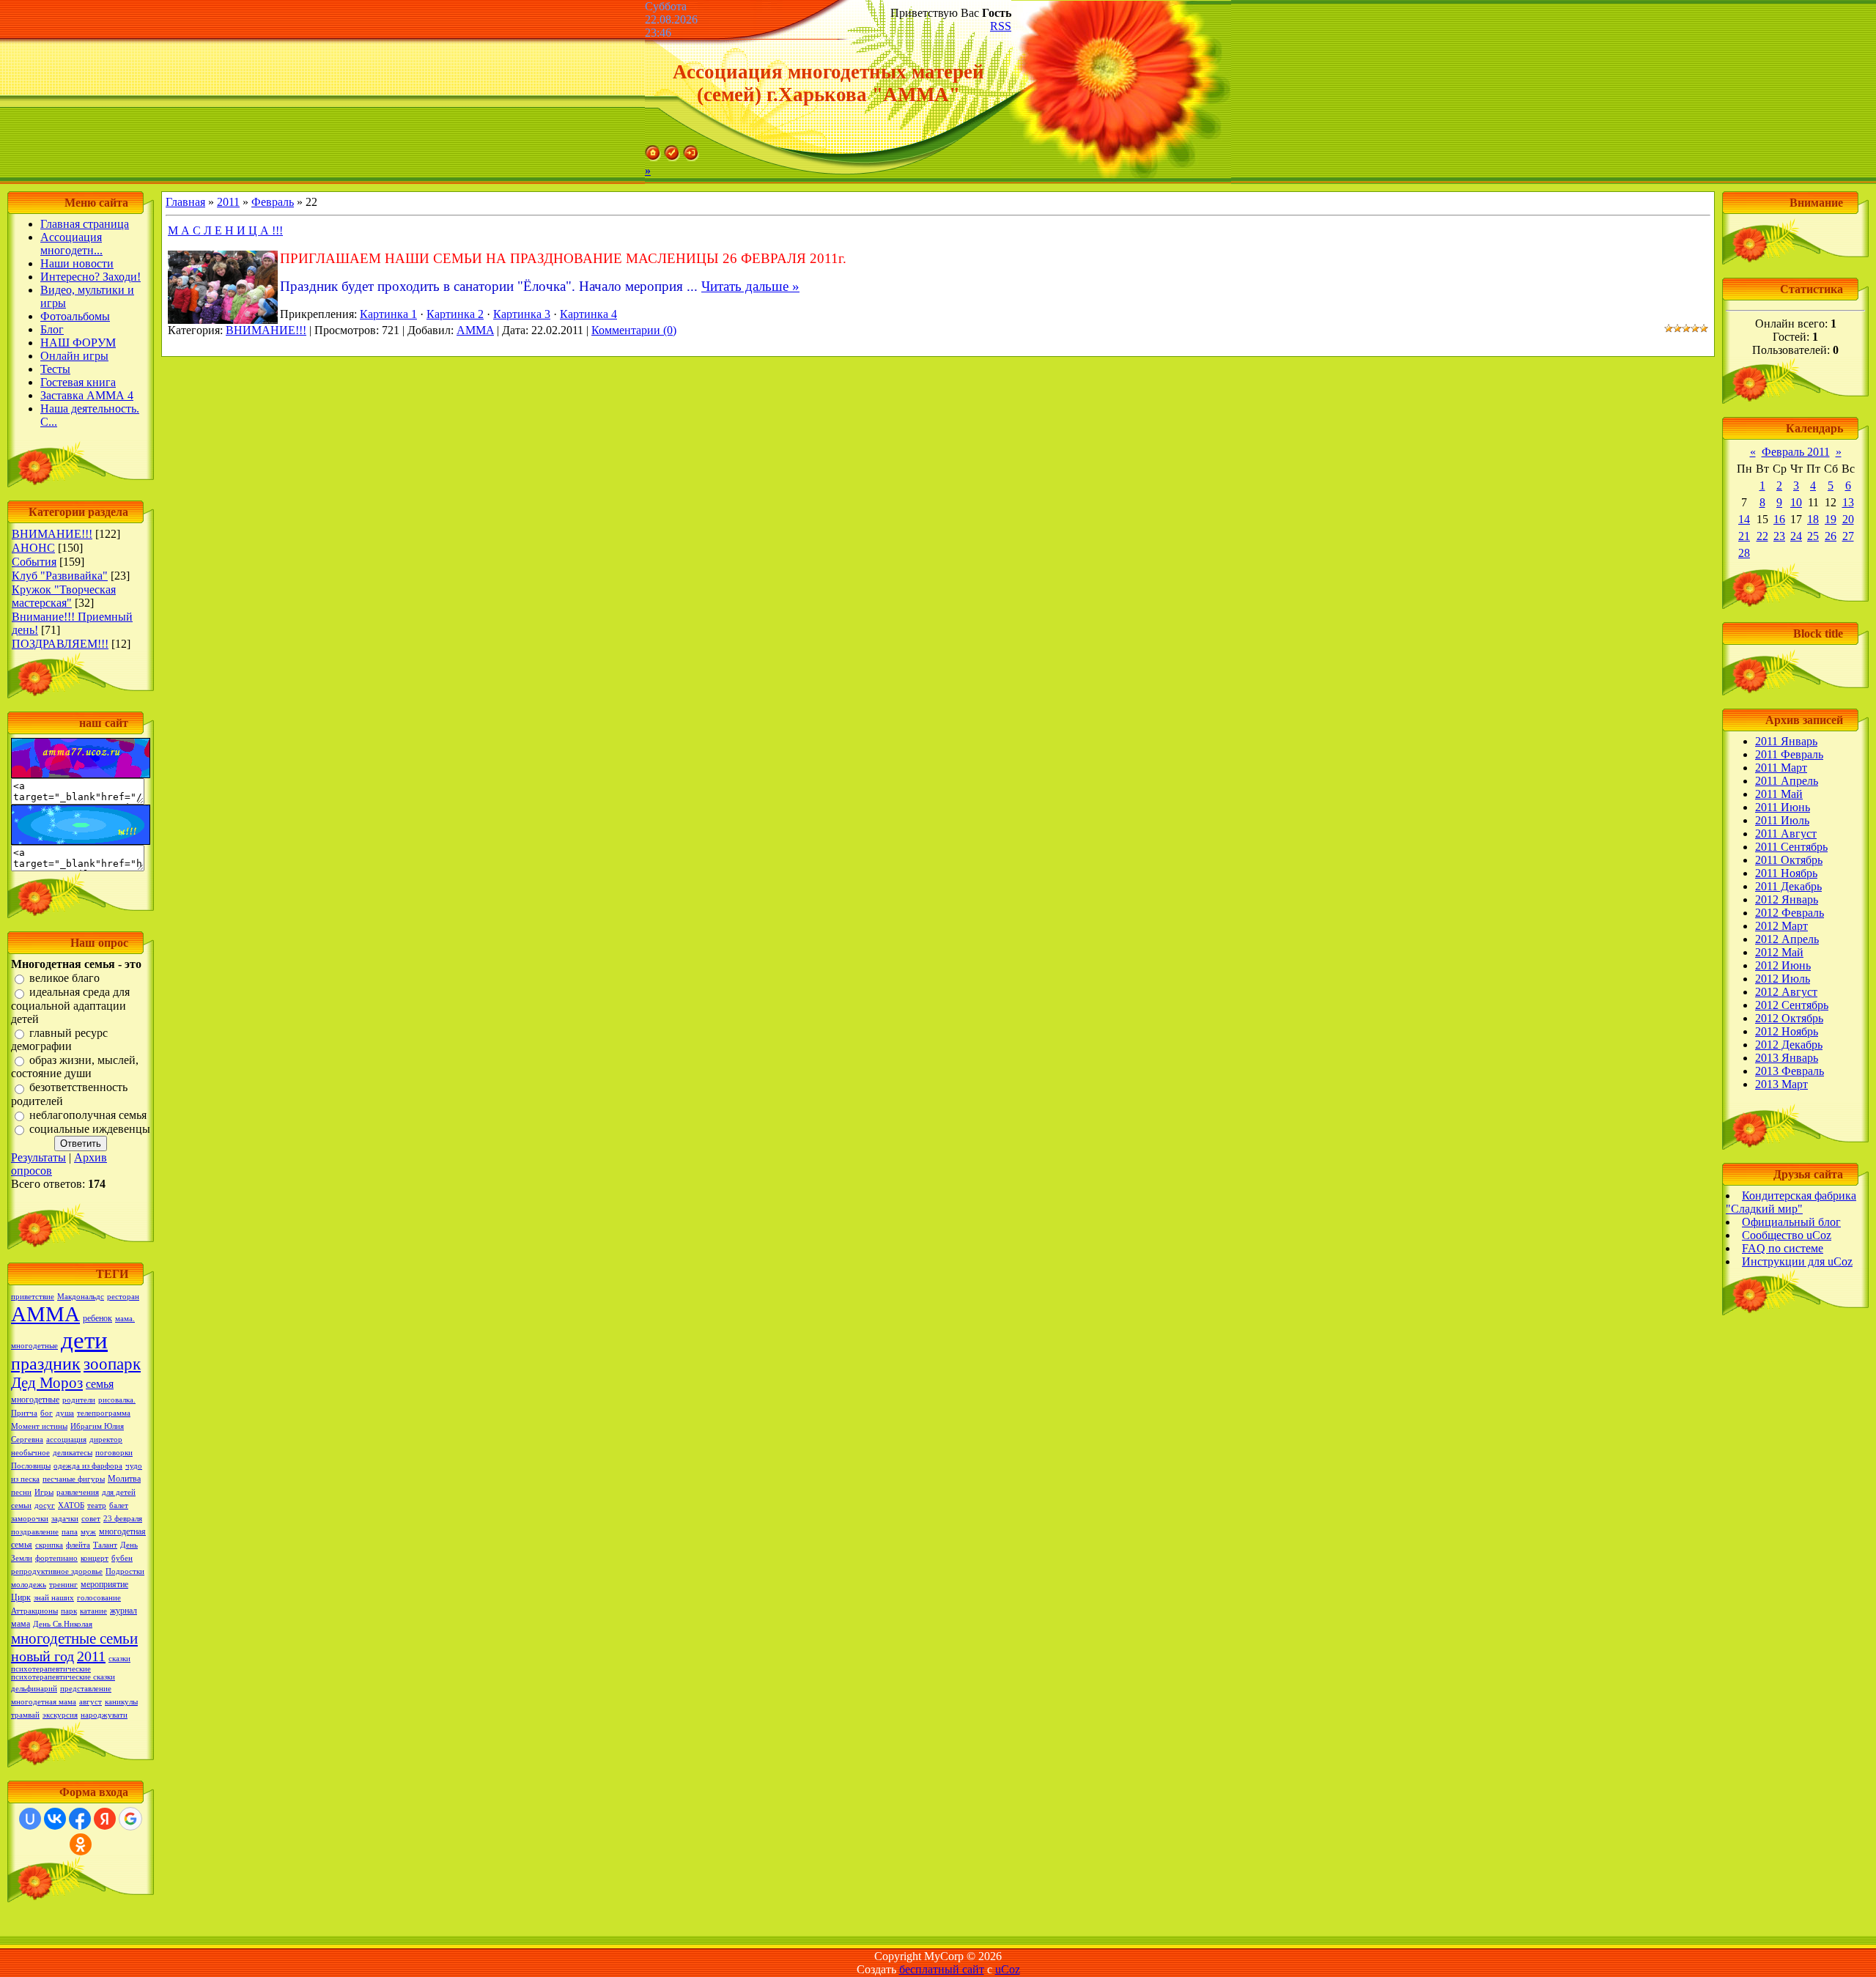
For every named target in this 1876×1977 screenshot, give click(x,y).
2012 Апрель (1787, 939)
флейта (78, 1545)
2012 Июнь (1783, 965)
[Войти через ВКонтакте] (55, 1819)
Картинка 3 (522, 314)
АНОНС (33, 548)
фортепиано (56, 1558)
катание (93, 1611)
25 (1813, 536)
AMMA (475, 330)
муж (88, 1532)
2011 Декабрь (1788, 886)
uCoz (1008, 1969)
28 (1744, 553)
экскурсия (60, 1715)
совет (91, 1519)
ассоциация (66, 1440)
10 (1796, 502)
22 (1762, 536)
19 (1831, 519)
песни (21, 1492)
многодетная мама (44, 1702)
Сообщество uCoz (1787, 1235)
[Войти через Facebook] (80, 1819)
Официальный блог (1791, 1222)
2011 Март (1781, 768)
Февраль (273, 202)
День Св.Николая (63, 1624)
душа (65, 1413)
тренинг (63, 1585)
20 (1848, 519)
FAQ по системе (1783, 1248)
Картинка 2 (455, 314)
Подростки (125, 1571)
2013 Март (1781, 1084)
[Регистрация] (672, 157)
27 (1848, 536)
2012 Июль (1783, 979)
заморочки (30, 1519)
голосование (99, 1598)
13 (1848, 502)
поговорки (114, 1453)
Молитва (124, 1479)
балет (119, 1505)
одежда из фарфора (88, 1466)
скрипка (49, 1545)
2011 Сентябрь (1791, 847)
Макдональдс (81, 1297)
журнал (123, 1611)
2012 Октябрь (1789, 1018)
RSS (1001, 26)
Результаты (38, 1157)
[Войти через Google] (130, 1819)
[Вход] (691, 157)
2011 (91, 1656)
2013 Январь (1787, 1058)
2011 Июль (1782, 820)
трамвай (25, 1715)
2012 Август (1786, 992)
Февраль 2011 (1796, 452)
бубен (122, 1558)
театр (97, 1505)
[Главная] (653, 157)
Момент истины (39, 1426)
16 (1779, 519)
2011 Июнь (1783, 807)
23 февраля (123, 1519)
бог (47, 1413)
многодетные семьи (74, 1638)
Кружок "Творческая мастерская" (64, 596)
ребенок (97, 1318)
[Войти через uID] (30, 1819)
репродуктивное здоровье (57, 1571)
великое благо (64, 978)
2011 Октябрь (1789, 860)
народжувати (104, 1715)
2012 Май (1779, 952)
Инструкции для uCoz (1797, 1261)
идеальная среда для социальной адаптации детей (70, 1006)
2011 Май (1779, 794)
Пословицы (31, 1466)
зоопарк (112, 1364)
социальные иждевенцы (90, 1129)
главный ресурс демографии (59, 1039)
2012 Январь (1787, 899)
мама (21, 1624)
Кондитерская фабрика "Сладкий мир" (1791, 1202)
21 (1744, 536)
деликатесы (73, 1453)
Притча (24, 1413)
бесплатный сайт (942, 1969)
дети (84, 1340)
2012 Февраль (1790, 913)
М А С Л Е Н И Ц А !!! (225, 230)
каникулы (121, 1702)
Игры (44, 1492)
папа (70, 1532)
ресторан (123, 1297)
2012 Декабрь (1789, 1045)
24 (1796, 536)
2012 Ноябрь (1787, 1031)
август (91, 1702)
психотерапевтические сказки (63, 1677)
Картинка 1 (388, 314)
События (34, 562)
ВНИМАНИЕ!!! (52, 534)
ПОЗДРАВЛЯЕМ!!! (60, 644)
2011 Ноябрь (1786, 873)
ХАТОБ (71, 1505)
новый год (43, 1656)
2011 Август (1786, 834)
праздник (46, 1364)
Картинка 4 (588, 314)
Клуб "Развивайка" (60, 576)
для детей (119, 1492)
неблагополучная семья (88, 1115)
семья (100, 1384)
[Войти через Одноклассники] (81, 1844)
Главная (185, 202)
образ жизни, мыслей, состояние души (75, 1067)
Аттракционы (34, 1611)
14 (1744, 519)
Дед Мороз (47, 1383)
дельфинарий (34, 1689)
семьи (21, 1505)
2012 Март (1781, 926)
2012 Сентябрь (1792, 1005)
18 (1813, 519)
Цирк (21, 1597)
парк (69, 1611)
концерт (95, 1558)
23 (1779, 536)
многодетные (35, 1400)
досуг (45, 1505)
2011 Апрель (1787, 781)
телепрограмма (104, 1413)
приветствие (33, 1297)
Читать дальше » (750, 286)
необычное (30, 1453)
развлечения (78, 1492)
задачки (65, 1519)
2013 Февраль (1790, 1071)
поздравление (35, 1532)
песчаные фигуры (74, 1479)
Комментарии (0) (634, 330)
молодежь (29, 1585)
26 (1831, 536)
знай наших (54, 1598)
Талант (105, 1545)
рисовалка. (117, 1400)
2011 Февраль (1789, 754)
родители (79, 1400)
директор (106, 1440)
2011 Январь (1786, 741)
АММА (45, 1314)
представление (86, 1689)
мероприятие (104, 1584)
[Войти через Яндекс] (105, 1819)
